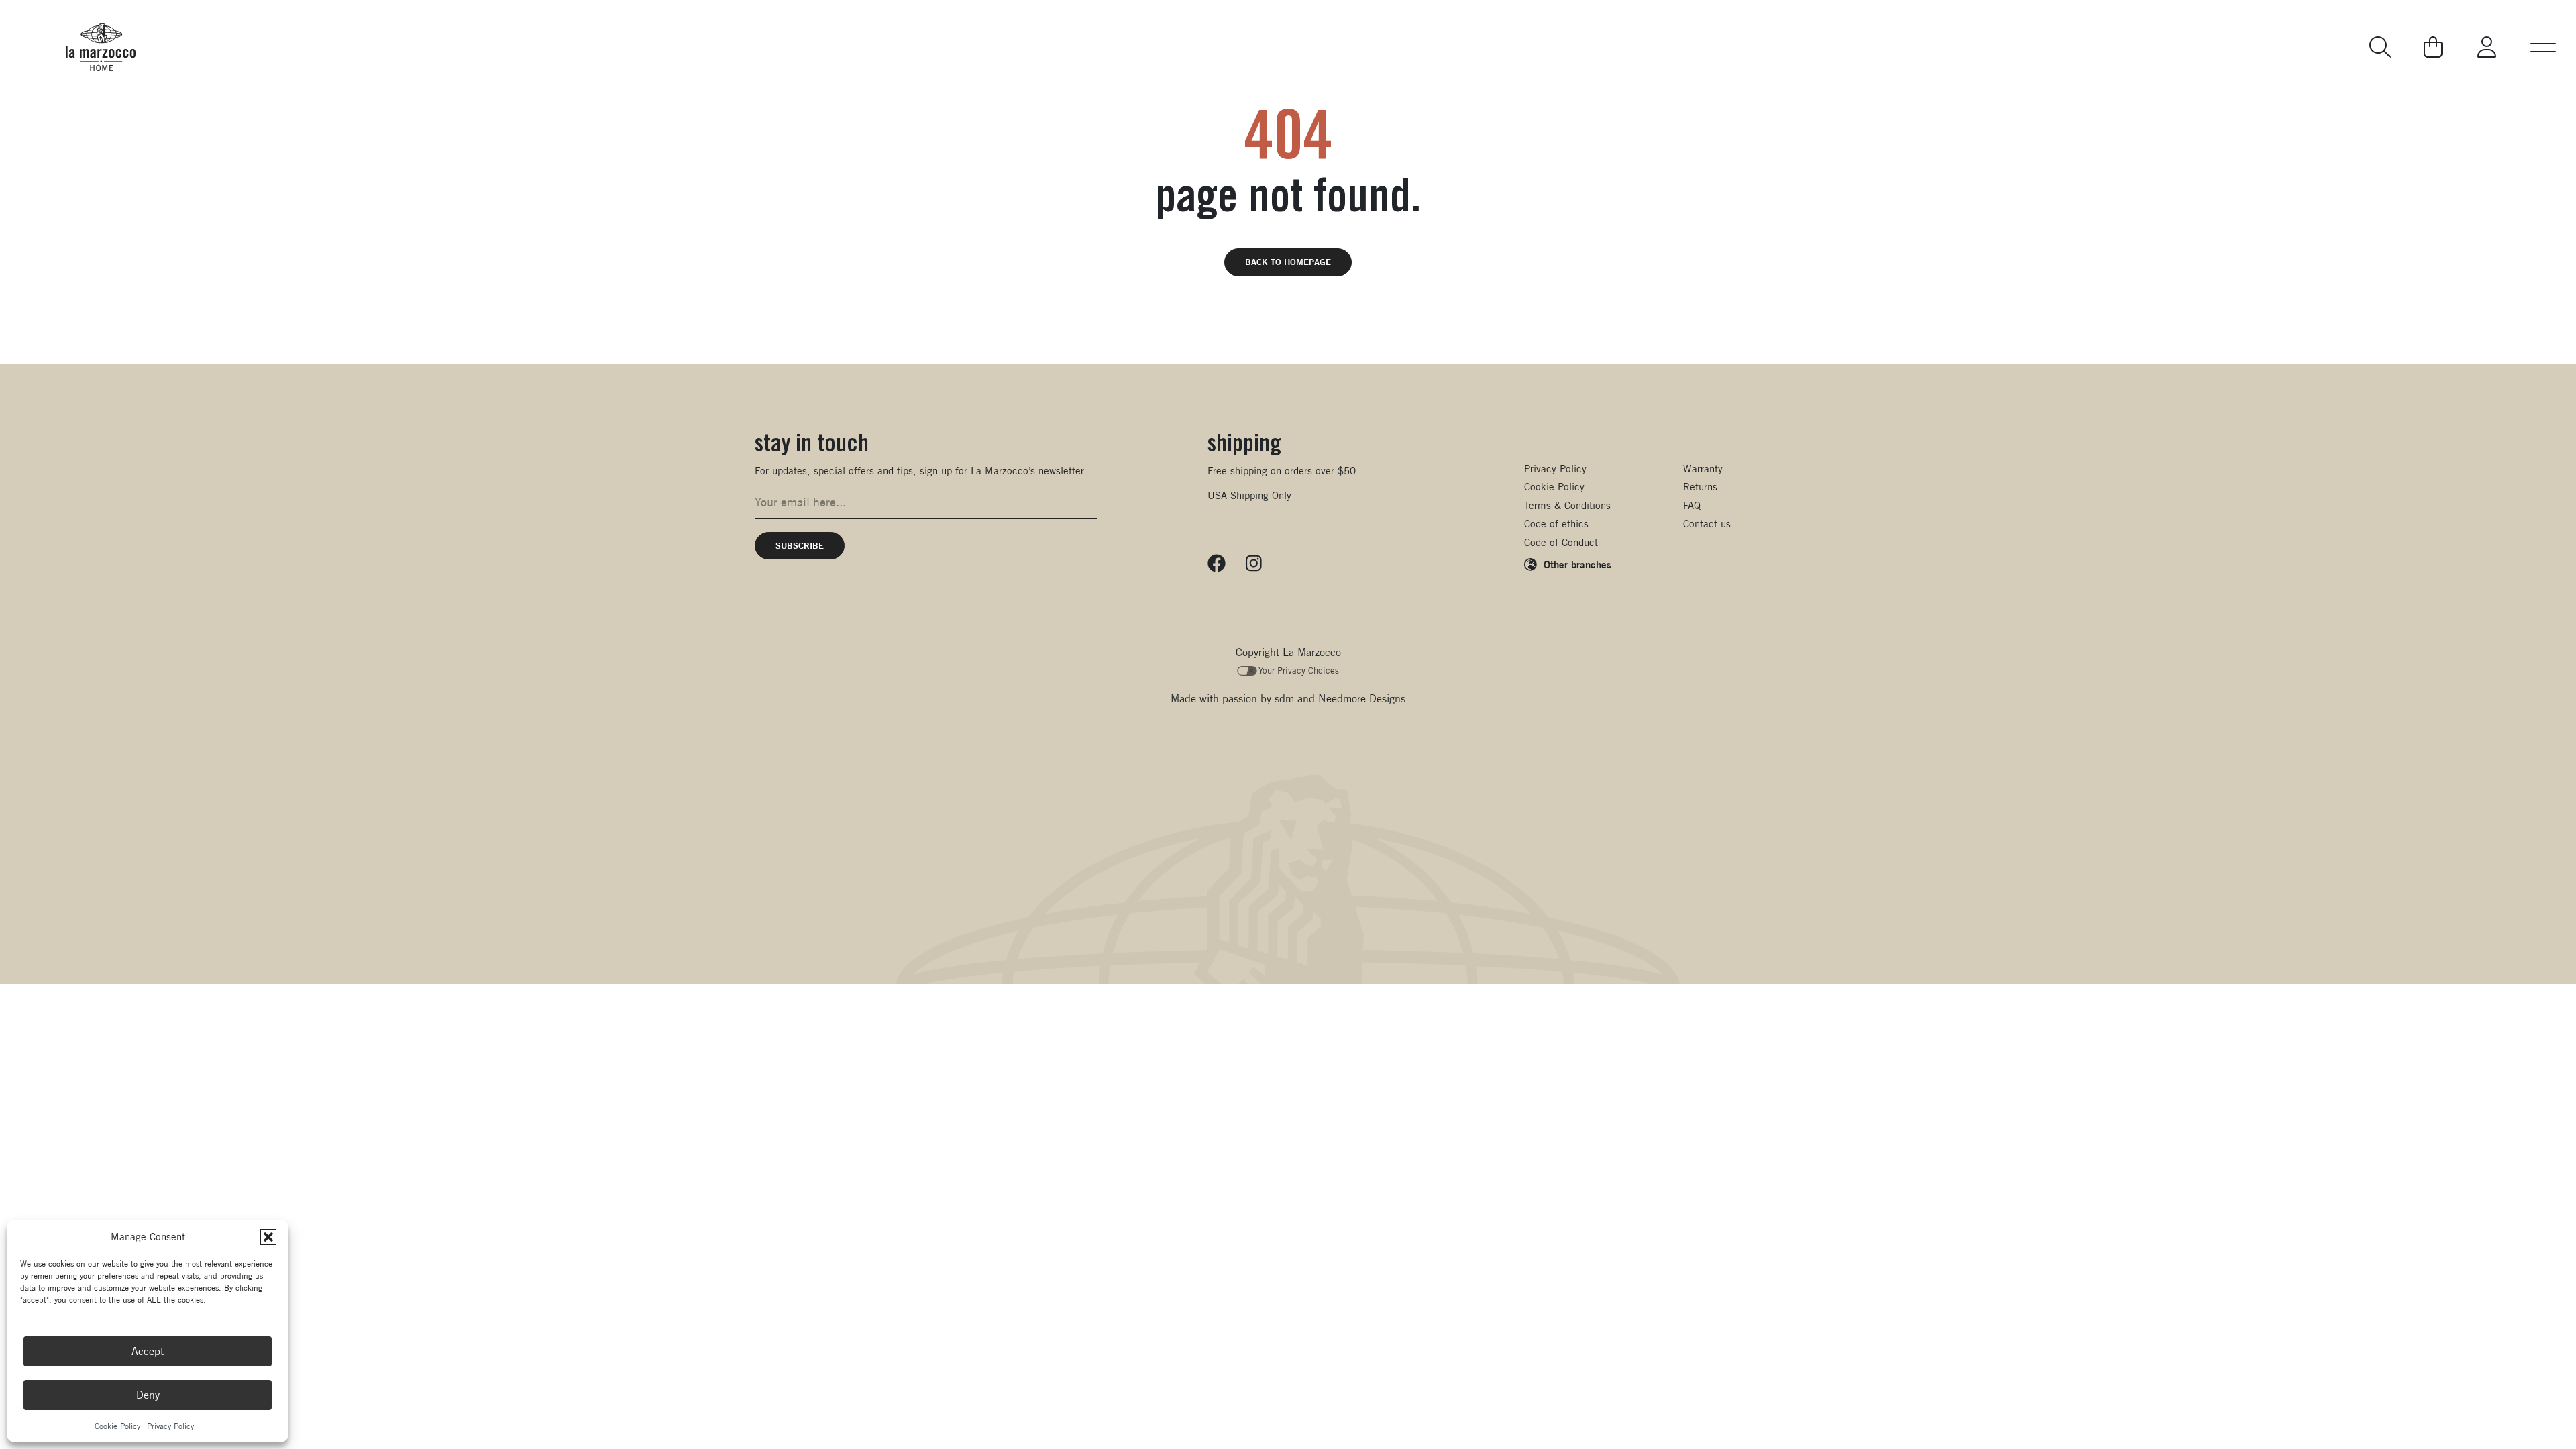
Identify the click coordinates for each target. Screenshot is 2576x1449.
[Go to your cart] (2433, 47)
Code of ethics (1556, 524)
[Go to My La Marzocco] (2487, 47)
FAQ (1692, 505)
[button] (268, 1237)
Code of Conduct (1561, 542)
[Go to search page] (2381, 47)
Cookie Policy (117, 1426)
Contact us (1707, 524)
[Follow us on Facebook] (1217, 563)
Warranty (1703, 469)
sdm (1284, 699)
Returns (1700, 487)
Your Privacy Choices (1299, 670)
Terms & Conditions (1567, 505)
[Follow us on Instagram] (1254, 563)
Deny (148, 1395)
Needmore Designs (1362, 699)
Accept (148, 1351)
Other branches (1577, 564)
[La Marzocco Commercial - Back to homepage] (101, 47)
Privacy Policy (170, 1426)
